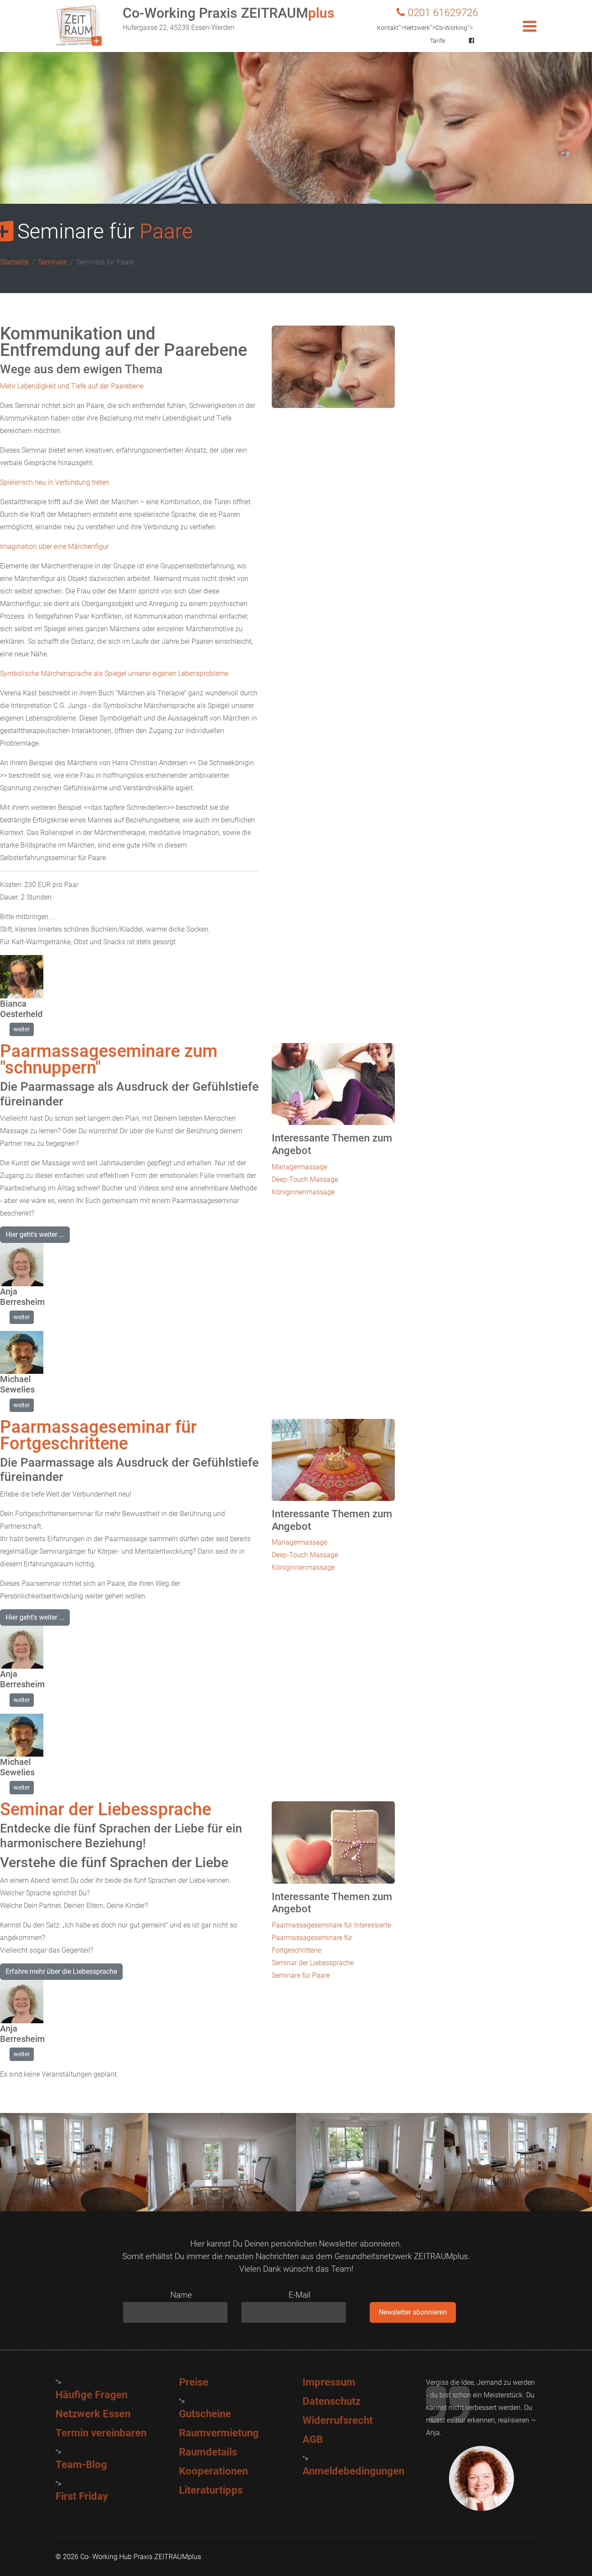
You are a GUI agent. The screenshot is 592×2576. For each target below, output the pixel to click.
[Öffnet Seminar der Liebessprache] (333, 1842)
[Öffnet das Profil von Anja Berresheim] (22, 1265)
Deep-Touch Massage (305, 1179)
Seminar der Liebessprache (313, 1963)
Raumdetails (208, 2452)
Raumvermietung (219, 2433)
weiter (22, 1029)
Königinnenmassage (303, 1192)
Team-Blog (81, 2465)
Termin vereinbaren (101, 2433)
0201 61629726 (443, 13)
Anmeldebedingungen (353, 2471)
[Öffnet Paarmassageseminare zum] (333, 1084)
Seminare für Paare (301, 1975)
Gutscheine (205, 2414)
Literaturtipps (211, 2490)
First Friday (82, 2496)
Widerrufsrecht (338, 2420)
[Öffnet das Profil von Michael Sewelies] (22, 1353)
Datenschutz (332, 2401)
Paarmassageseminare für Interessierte (331, 1925)
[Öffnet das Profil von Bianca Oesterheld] (22, 977)
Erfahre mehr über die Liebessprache (61, 1971)
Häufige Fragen (91, 2395)
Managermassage (299, 1167)
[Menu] (530, 26)
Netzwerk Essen (93, 2414)
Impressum (329, 2382)
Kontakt (388, 28)
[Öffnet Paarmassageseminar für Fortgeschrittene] (333, 1460)
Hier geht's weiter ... (35, 1234)
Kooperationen (213, 2471)
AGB (313, 2439)
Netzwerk (417, 28)
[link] (22, 1029)
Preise (194, 2382)
